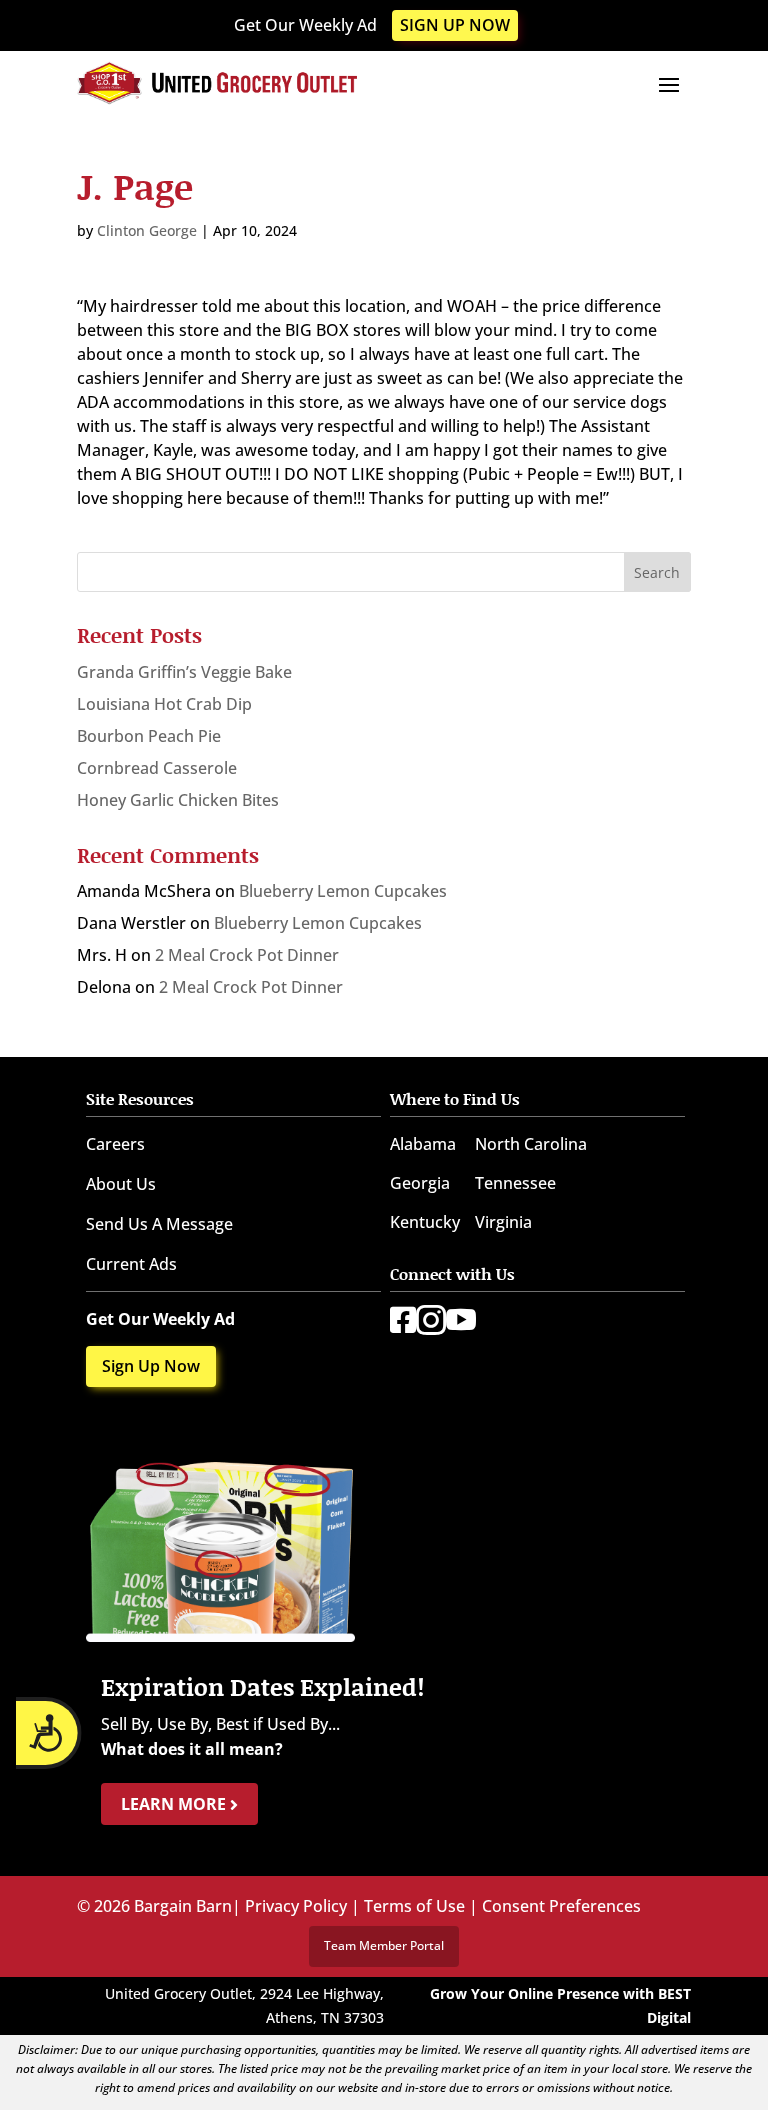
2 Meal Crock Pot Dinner (247, 955)
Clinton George (147, 230)
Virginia (503, 1222)
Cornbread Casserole (157, 768)
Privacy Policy (296, 1906)
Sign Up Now (455, 25)
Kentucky (425, 1222)
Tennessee (515, 1183)
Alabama (423, 1144)
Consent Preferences (561, 1906)
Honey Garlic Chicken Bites (178, 800)
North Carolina (531, 1144)
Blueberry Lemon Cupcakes (343, 891)
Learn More (175, 1804)
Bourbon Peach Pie (149, 736)
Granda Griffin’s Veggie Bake (184, 672)
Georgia (420, 1183)
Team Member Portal (384, 1945)
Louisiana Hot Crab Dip (164, 704)
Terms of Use (414, 1906)
